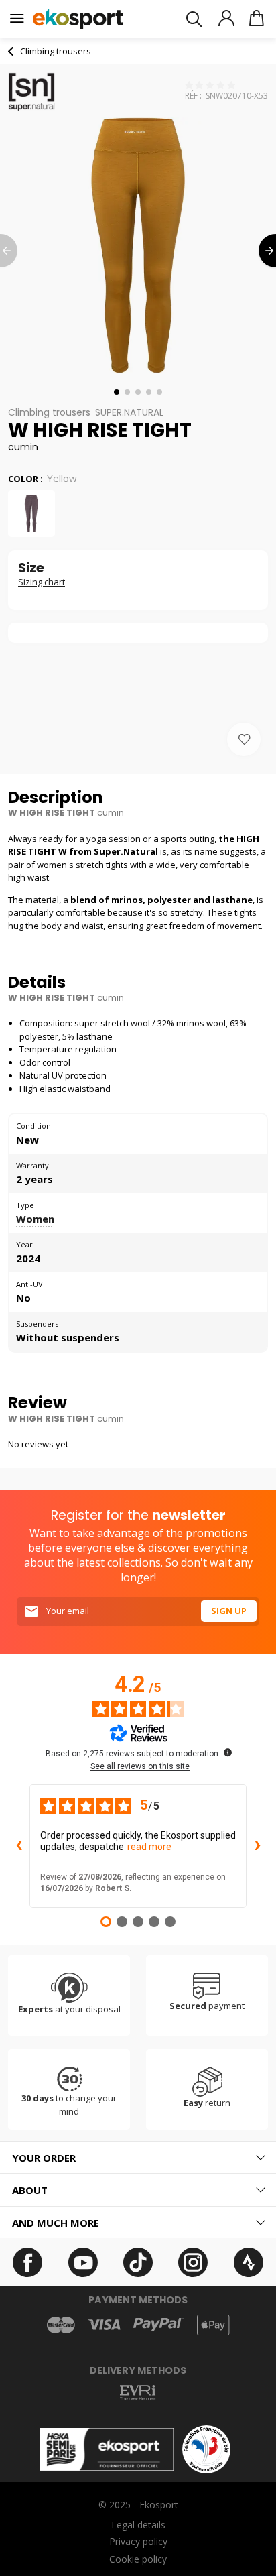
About (30, 2190)
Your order (44, 2158)
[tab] (138, 2158)
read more (149, 1847)
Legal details (138, 2525)
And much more (56, 2223)
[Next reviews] (257, 1846)
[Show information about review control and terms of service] (228, 1752)
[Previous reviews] (19, 1846)
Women (35, 1219)
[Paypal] (159, 2325)
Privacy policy (138, 2541)
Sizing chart (42, 582)
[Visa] (104, 2325)
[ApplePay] (213, 2325)
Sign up (229, 1611)
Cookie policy (138, 2559)
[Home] (78, 19)
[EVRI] (138, 2393)
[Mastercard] (61, 2325)
